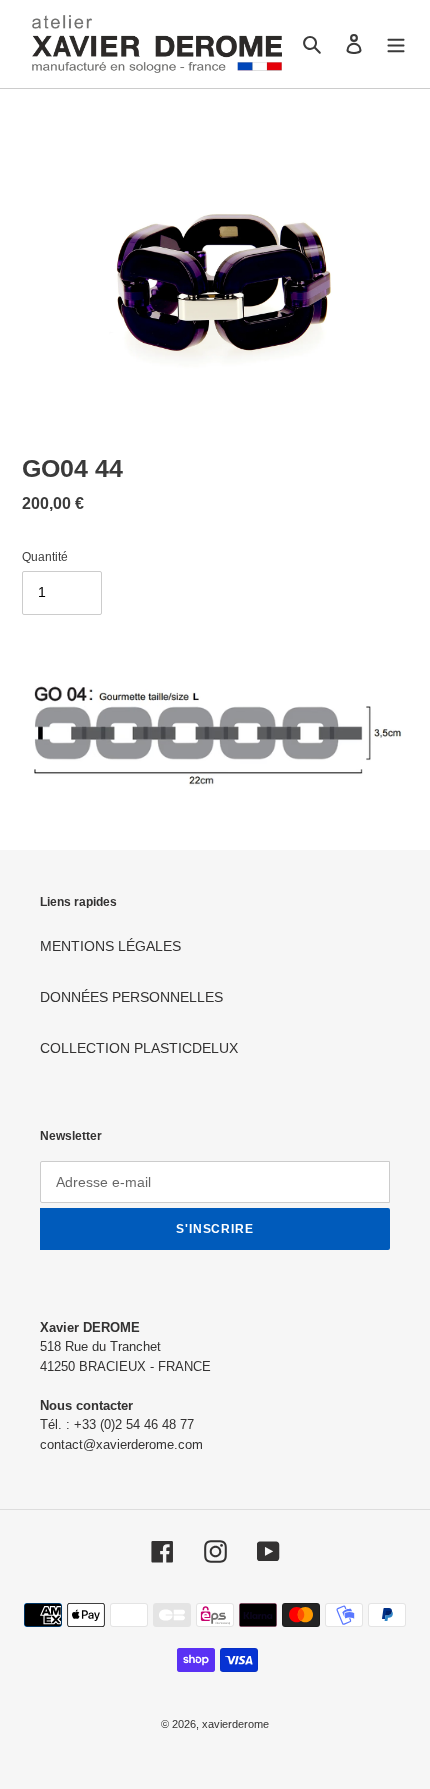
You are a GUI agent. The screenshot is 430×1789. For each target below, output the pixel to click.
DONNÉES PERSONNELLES (131, 997)
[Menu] (396, 43)
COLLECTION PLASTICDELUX (139, 1048)
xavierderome (235, 1724)
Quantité (45, 557)
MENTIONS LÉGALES (110, 946)
